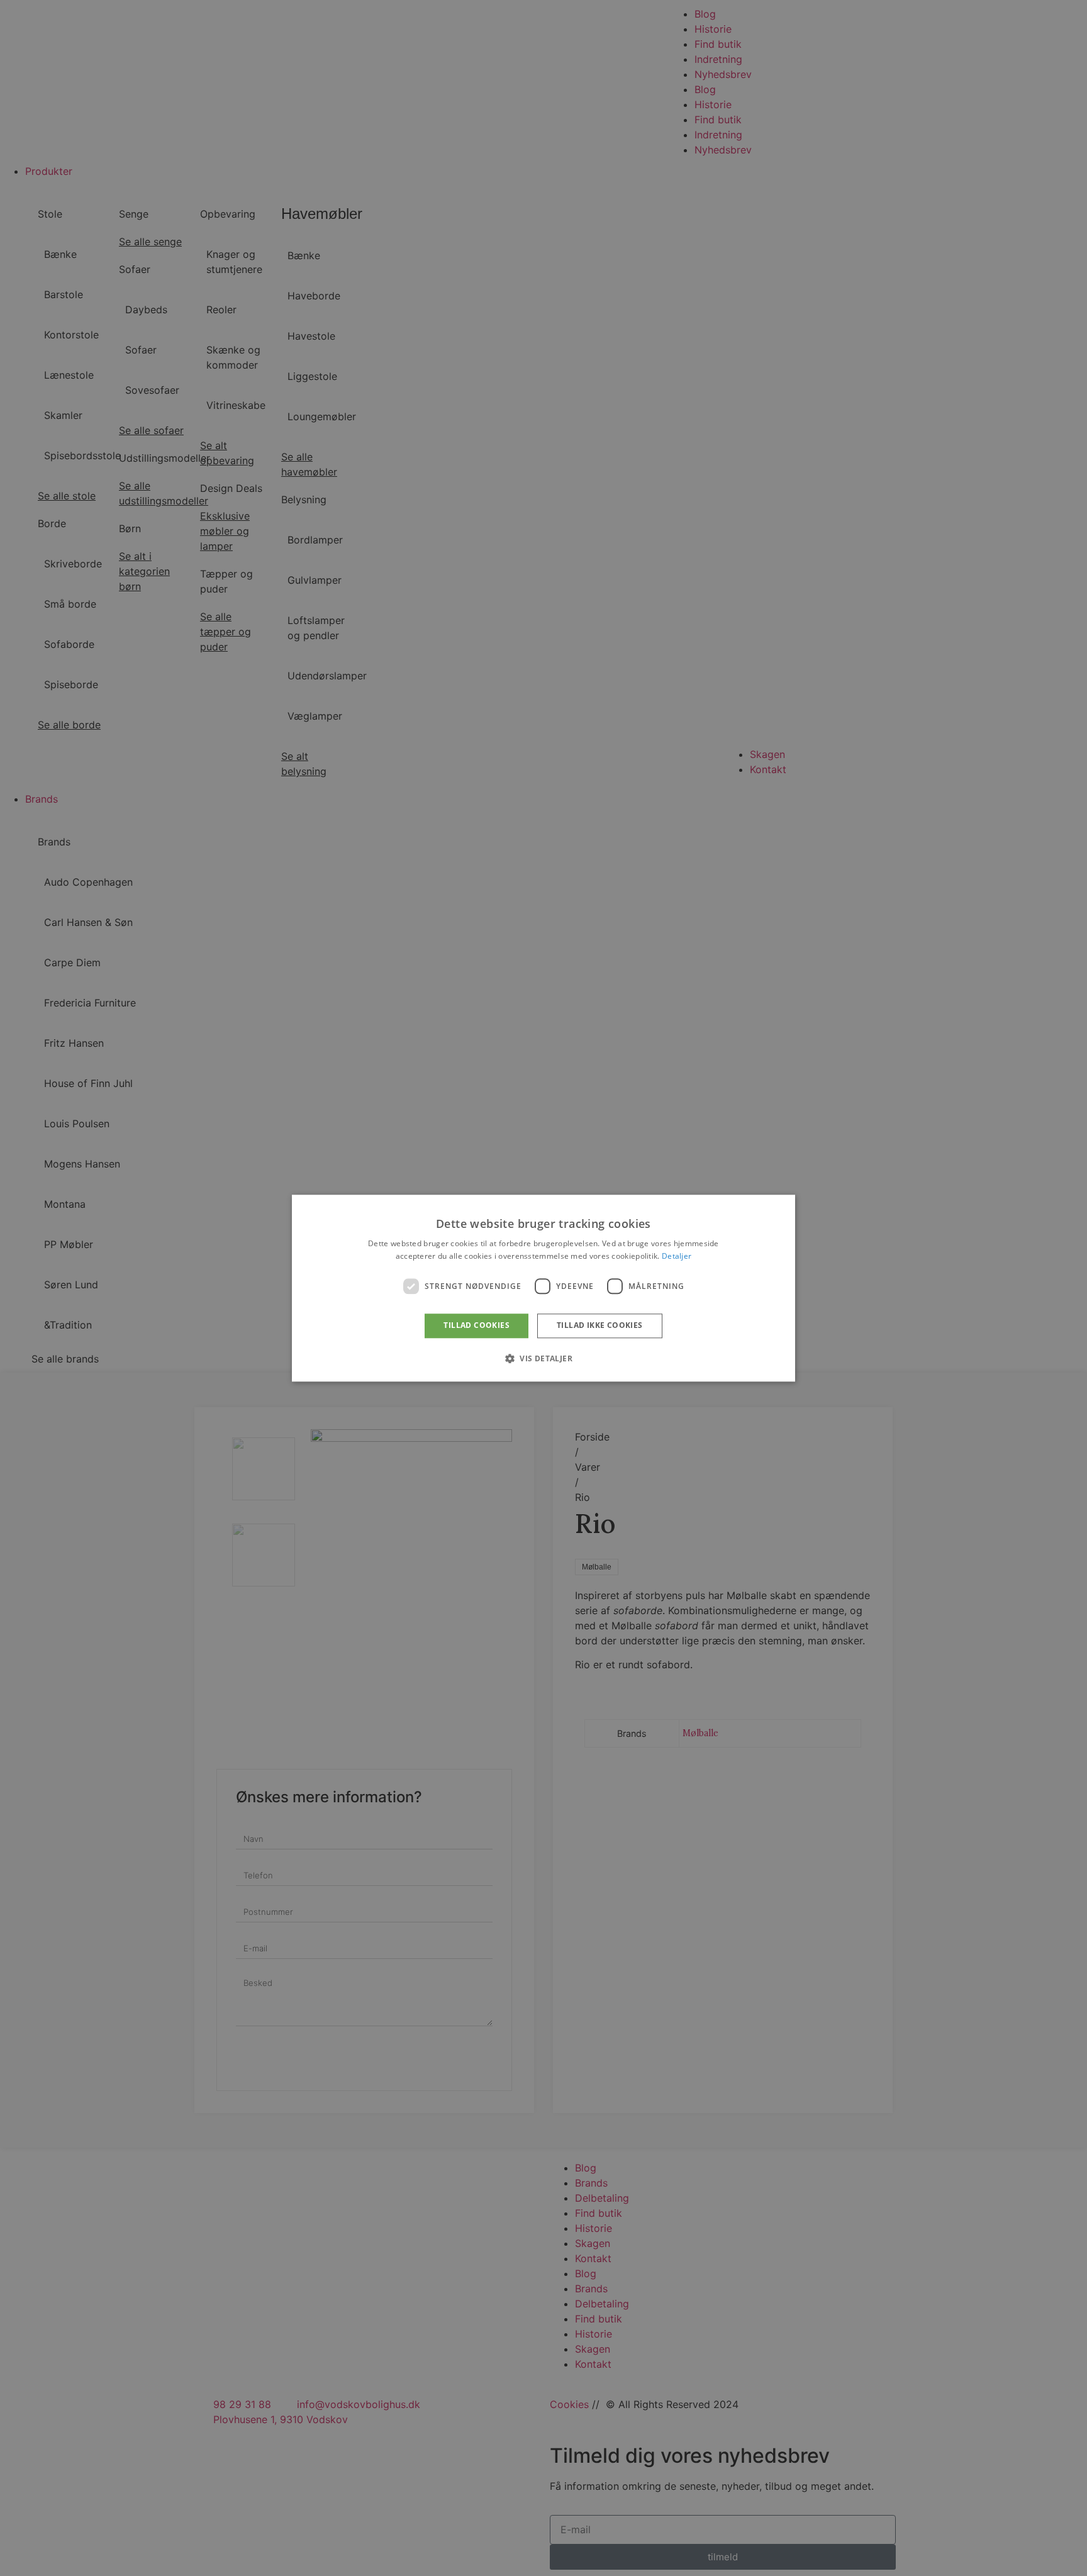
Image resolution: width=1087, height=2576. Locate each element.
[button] (543, 1358)
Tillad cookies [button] (477, 1326)
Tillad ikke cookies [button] (600, 1326)
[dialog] (543, 1288)
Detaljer (677, 1256)
